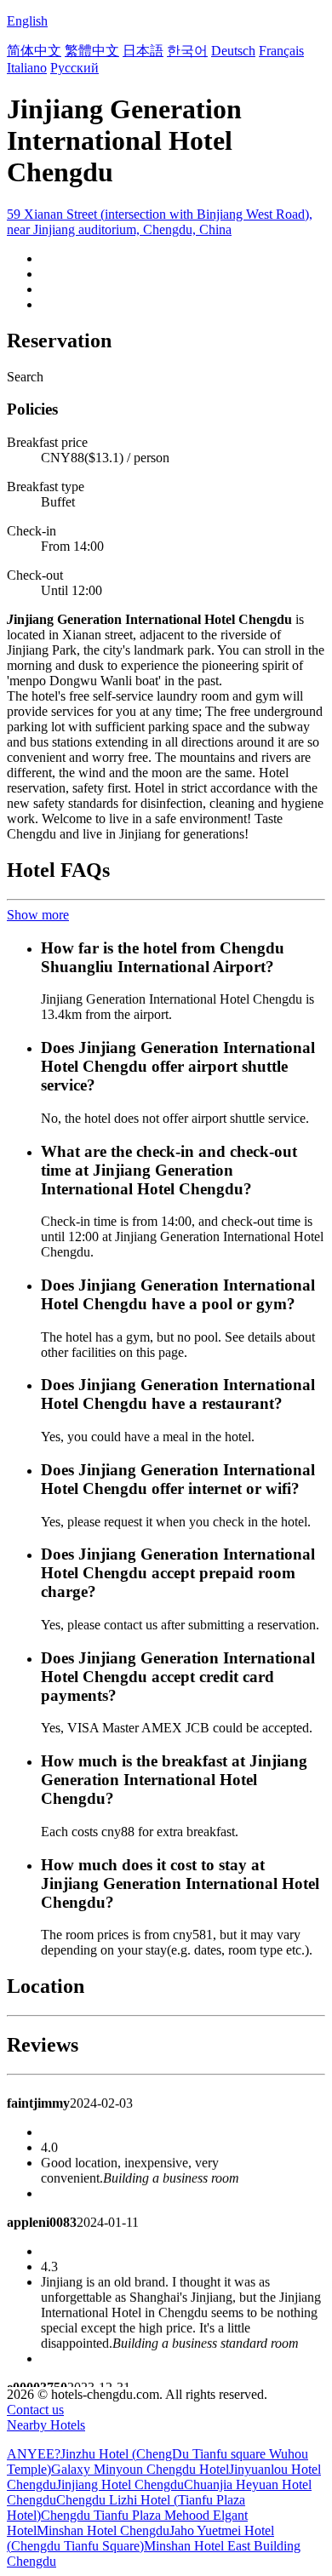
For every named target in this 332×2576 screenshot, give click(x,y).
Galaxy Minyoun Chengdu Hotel (140, 2469)
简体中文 (34, 51)
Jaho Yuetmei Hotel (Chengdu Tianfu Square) (140, 2538)
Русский (74, 68)
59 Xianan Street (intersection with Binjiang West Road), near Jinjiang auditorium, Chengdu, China (160, 222)
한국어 (187, 51)
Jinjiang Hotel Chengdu (120, 2484)
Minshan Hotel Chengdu (103, 2530)
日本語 (143, 51)
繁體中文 (92, 51)
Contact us (35, 2410)
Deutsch (233, 51)
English (27, 21)
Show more (38, 915)
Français (281, 51)
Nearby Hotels (46, 2425)
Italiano (27, 68)
